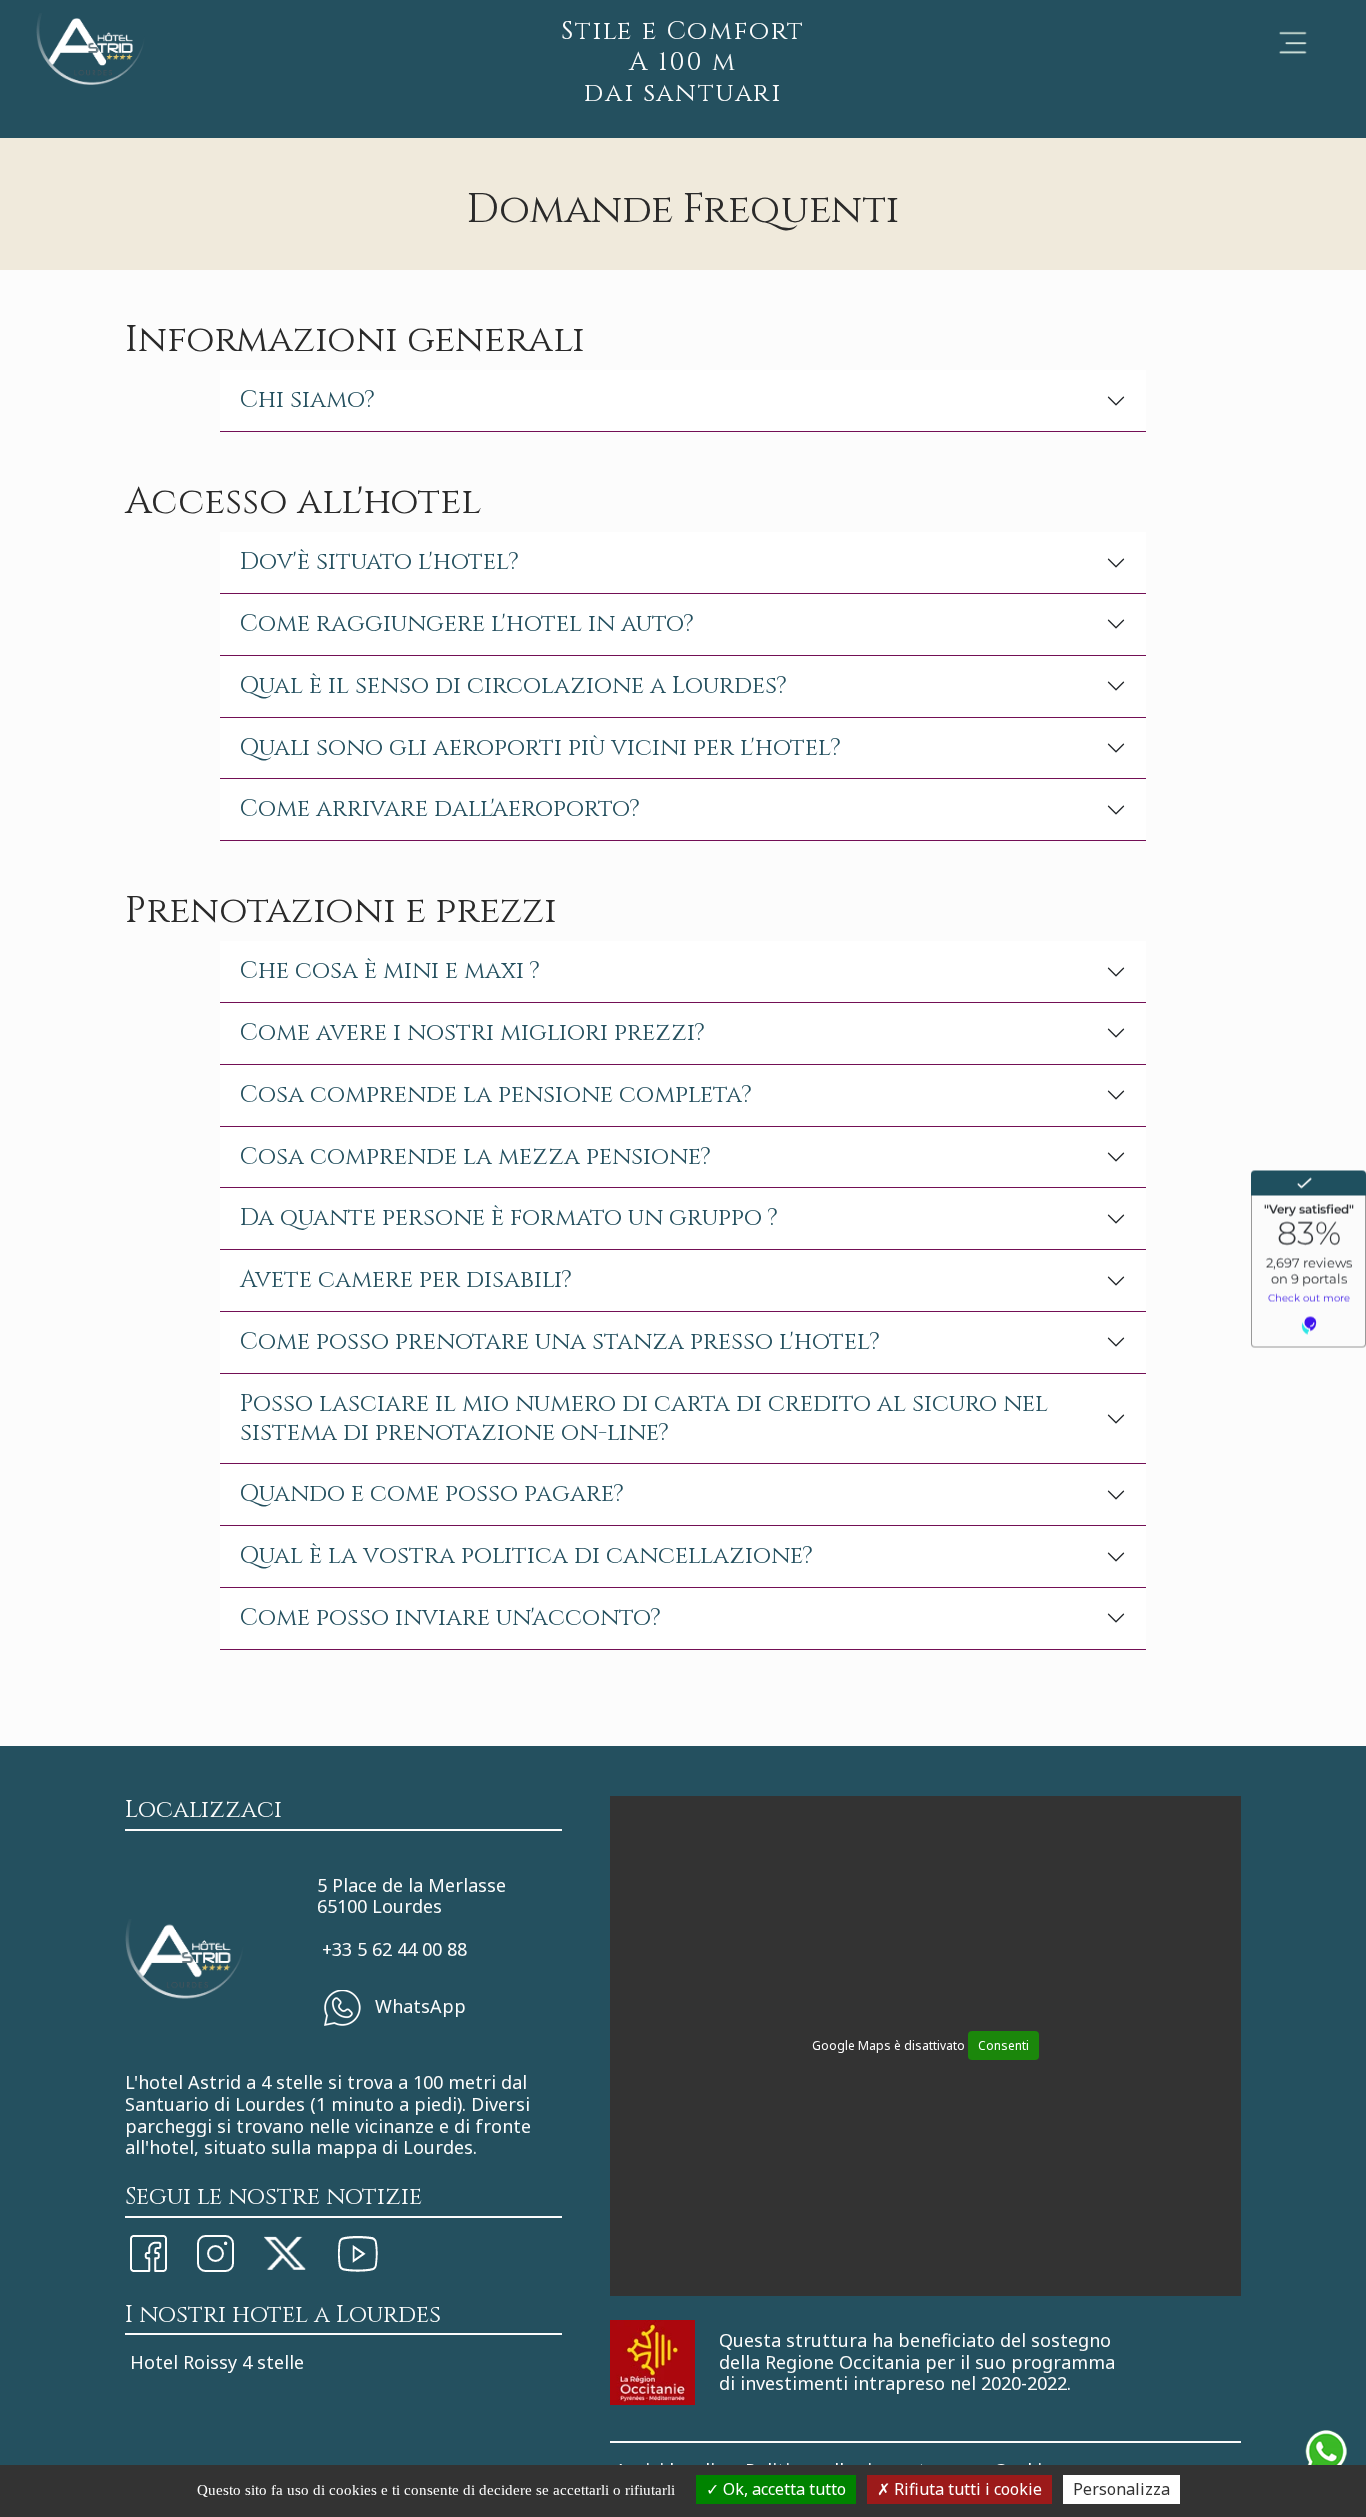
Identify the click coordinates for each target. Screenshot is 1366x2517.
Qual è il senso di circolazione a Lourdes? (513, 686)
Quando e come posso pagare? (432, 1494)
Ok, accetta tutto (782, 2489)
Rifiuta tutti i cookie (966, 2489)
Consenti (1003, 2045)
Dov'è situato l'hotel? (379, 562)
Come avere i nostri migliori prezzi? (472, 1033)
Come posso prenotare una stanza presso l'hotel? (560, 1342)
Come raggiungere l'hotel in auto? (467, 624)
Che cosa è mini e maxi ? (390, 971)
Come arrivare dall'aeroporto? (440, 809)
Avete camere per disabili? (406, 1280)
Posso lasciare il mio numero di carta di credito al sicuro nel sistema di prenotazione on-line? (644, 1418)
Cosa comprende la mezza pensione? (475, 1157)
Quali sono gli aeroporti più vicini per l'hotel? (540, 748)
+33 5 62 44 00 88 (394, 1949)
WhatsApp (418, 2006)
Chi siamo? (307, 400)
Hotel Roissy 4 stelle (217, 2362)
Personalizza (1121, 2489)
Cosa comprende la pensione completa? (496, 1095)
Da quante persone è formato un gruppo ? (509, 1218)
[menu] (1293, 43)
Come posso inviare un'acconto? (450, 1618)
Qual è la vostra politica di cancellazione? (526, 1556)
